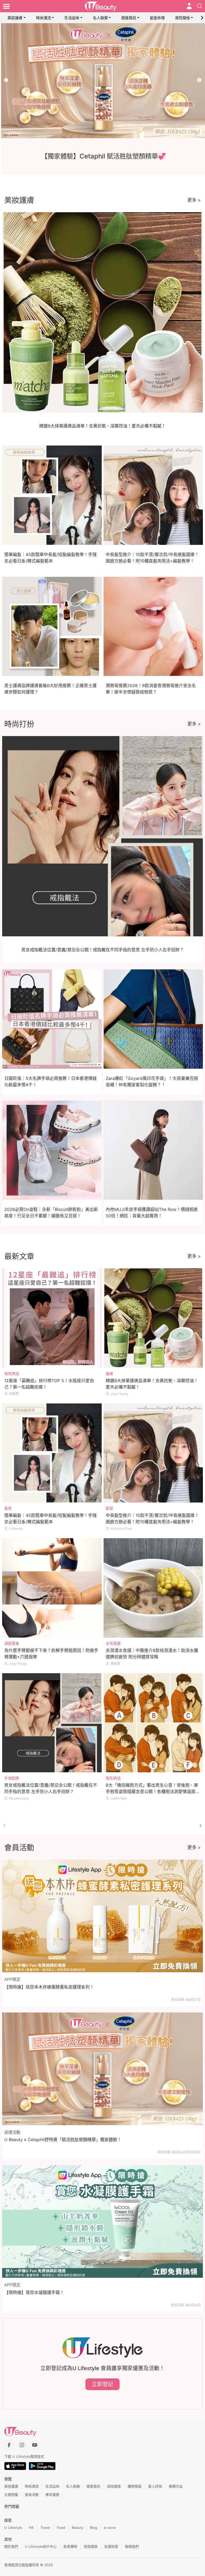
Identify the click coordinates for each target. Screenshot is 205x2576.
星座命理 (157, 18)
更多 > (194, 200)
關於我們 (11, 2546)
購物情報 (135, 2486)
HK (31, 2528)
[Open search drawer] (200, 6)
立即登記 (102, 2384)
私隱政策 (111, 2546)
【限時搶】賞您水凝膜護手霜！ (34, 2292)
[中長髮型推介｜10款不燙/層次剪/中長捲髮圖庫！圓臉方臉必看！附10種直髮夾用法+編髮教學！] (153, 1453)
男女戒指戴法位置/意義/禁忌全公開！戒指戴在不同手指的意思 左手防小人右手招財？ (103, 950)
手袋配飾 (12, 1778)
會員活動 (32, 2495)
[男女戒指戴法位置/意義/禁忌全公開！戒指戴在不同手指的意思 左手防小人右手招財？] (52, 1723)
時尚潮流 (44, 18)
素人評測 (155, 2486)
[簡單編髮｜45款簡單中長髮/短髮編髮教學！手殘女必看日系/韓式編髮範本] (52, 1453)
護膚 (109, 1373)
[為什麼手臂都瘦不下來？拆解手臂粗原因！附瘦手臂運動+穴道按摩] (52, 1588)
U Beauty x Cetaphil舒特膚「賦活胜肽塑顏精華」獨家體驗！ (63, 2140)
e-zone (110, 2528)
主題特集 (11, 2495)
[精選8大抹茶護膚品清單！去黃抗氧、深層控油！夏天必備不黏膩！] (153, 1318)
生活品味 (72, 18)
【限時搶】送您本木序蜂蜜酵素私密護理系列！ (49, 1987)
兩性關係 (183, 18)
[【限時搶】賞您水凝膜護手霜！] (102, 2221)
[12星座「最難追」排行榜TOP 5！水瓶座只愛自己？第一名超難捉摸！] (52, 1318)
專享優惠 (52, 2495)
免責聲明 (70, 2546)
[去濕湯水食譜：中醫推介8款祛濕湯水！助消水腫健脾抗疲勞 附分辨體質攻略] (153, 1588)
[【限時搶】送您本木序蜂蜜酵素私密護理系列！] (102, 1916)
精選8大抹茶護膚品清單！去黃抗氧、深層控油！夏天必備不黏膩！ (102, 426)
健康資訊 (129, 18)
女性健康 (113, 1643)
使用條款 (91, 2546)
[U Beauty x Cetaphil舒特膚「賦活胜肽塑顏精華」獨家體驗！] (102, 2069)
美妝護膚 (15, 18)
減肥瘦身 (12, 1643)
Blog (94, 2528)
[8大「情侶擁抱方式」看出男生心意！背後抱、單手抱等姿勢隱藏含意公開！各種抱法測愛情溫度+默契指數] (153, 1723)
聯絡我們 (132, 2546)
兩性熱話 (12, 1373)
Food (61, 2528)
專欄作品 (176, 2486)
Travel (45, 2528)
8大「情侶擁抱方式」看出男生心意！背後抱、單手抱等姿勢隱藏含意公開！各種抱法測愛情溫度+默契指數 (152, 1791)
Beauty (78, 2528)
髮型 (8, 1508)
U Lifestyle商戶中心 (41, 2546)
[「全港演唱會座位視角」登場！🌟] (102, 81)
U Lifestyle (13, 2528)
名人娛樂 (100, 18)
